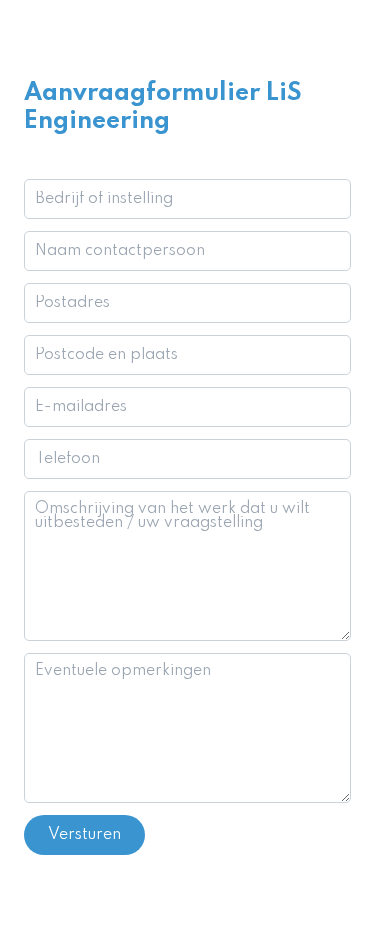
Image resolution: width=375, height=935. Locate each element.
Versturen (84, 835)
